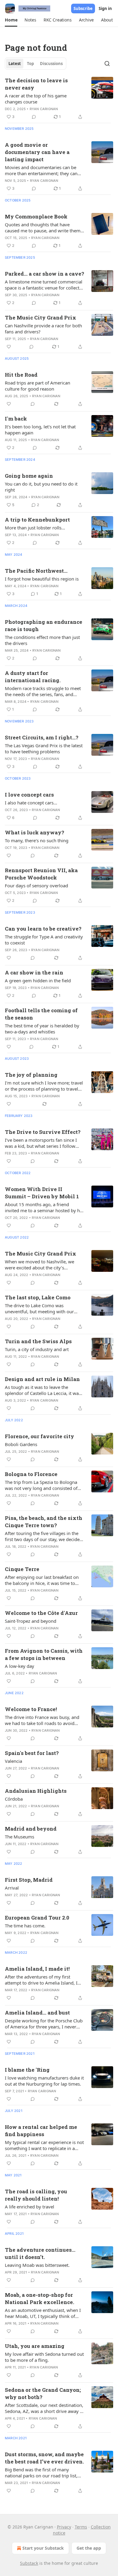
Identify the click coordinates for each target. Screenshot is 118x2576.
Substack (29, 2563)
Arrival (12, 1888)
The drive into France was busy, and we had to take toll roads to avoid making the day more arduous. (42, 1720)
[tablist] (36, 64)
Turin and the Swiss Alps (38, 1341)
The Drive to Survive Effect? (43, 1132)
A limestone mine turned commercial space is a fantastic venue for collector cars (44, 285)
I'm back (16, 419)
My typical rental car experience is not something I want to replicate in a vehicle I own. (44, 2145)
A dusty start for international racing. (33, 677)
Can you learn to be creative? (43, 929)
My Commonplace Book (36, 216)
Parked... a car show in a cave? (44, 274)
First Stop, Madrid (29, 1880)
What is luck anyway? (34, 832)
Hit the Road (21, 375)
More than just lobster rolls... (35, 528)
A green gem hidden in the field (38, 980)
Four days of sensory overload (36, 885)
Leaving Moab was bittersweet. (37, 2265)
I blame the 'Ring (27, 2070)
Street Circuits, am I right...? (42, 737)
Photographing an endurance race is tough (44, 625)
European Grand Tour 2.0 (37, 1918)
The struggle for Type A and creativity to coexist (44, 940)
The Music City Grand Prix (41, 317)
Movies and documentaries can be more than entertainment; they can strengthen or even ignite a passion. (42, 170)
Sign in (105, 8)
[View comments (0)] (34, 117)
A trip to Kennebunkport (37, 520)
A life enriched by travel (29, 2207)
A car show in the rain (34, 972)
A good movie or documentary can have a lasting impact (37, 152)
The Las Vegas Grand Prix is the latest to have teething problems (44, 748)
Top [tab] (30, 64)
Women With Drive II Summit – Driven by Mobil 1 (42, 1193)
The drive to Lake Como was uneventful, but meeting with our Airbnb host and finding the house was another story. (41, 1308)
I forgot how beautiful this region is (42, 579)
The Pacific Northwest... (36, 571)
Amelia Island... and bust (37, 2013)
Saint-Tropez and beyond (31, 1621)
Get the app (89, 2548)
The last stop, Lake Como (38, 1297)
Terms (81, 2527)
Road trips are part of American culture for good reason (38, 386)
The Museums (20, 1837)
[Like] (9, 347)
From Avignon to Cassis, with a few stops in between (44, 1654)
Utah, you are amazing (35, 2346)
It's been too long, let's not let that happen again (40, 430)
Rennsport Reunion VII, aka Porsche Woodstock (41, 874)
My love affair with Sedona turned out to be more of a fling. (44, 2357)
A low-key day (20, 1666)
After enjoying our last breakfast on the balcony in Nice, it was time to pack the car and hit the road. (42, 1580)
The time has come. (25, 1926)
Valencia (13, 1761)
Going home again (29, 476)
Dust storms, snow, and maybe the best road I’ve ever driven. (44, 2458)
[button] (11, 20)
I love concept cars (29, 795)
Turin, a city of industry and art (37, 1349)
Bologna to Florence (31, 1474)
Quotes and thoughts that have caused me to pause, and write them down (43, 227)
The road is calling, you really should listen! (36, 2195)
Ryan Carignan (44, 109)
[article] (59, 99)
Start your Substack (43, 2548)
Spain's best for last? (32, 1753)
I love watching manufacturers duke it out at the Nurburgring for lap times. (44, 2081)
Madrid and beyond (31, 1829)
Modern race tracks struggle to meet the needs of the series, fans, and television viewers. (43, 691)
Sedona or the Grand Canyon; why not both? (43, 2393)
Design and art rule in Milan (42, 1379)
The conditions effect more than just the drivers (42, 640)
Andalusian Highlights (36, 1791)
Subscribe (83, 8)
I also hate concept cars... (31, 803)
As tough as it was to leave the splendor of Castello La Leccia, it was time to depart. (43, 1390)
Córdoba (14, 1799)
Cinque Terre (22, 1569)
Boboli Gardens (21, 1444)
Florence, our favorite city (39, 1436)
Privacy (64, 2527)
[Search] (107, 64)
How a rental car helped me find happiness (41, 2131)
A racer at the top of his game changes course (36, 99)
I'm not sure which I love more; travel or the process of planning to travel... (44, 1086)
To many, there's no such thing (37, 840)
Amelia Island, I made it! (37, 1969)
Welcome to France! (31, 1709)
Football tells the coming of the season (41, 1014)
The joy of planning (31, 1075)
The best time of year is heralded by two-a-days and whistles (42, 1029)
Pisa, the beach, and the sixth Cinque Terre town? (44, 1522)
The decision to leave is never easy (36, 84)
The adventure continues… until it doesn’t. (40, 2253)
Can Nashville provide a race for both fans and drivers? (43, 329)
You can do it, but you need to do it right (41, 487)
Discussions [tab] (51, 64)
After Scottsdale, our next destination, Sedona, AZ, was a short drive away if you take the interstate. (44, 2408)
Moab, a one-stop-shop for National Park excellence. (39, 2298)
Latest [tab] (15, 64)
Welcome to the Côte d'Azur (41, 1613)
